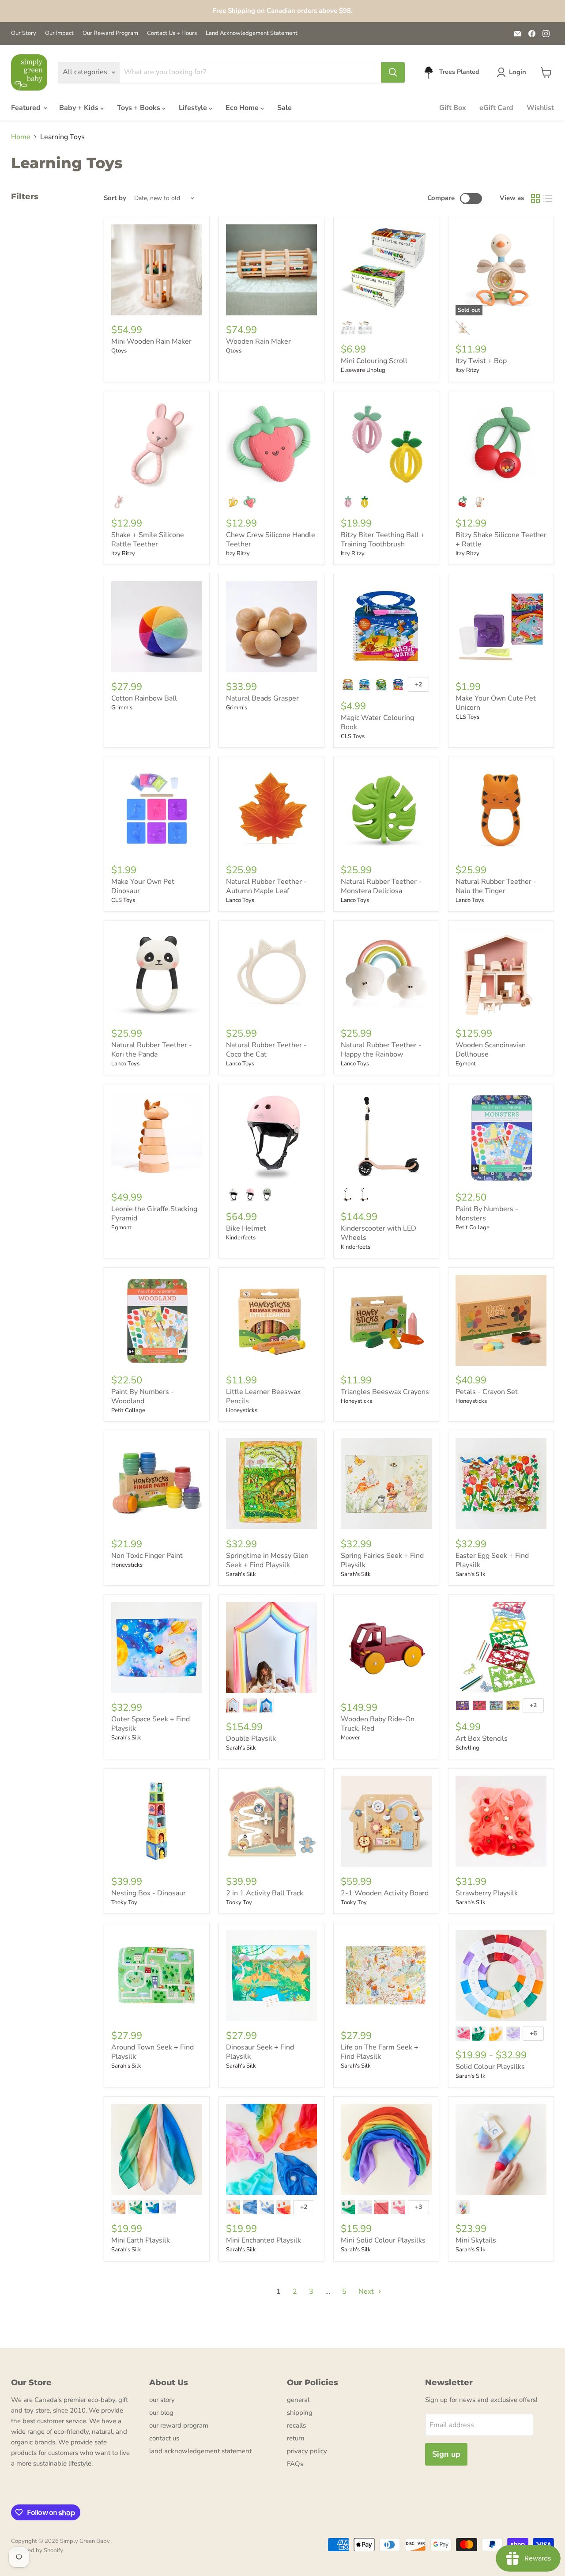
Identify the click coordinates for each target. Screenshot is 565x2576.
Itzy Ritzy (467, 370)
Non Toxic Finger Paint (147, 1556)
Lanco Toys (240, 900)
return (296, 2438)
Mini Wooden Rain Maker (151, 341)
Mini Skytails (476, 2240)
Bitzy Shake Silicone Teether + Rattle (501, 540)
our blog (161, 2413)
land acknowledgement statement (200, 2451)
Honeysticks (242, 1410)
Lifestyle (194, 108)
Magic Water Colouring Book (377, 722)
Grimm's (122, 708)
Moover (350, 1738)
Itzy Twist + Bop (481, 361)
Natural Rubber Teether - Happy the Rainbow (381, 1050)
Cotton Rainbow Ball (144, 698)
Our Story (24, 33)
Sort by (115, 198)
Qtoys (119, 351)
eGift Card (496, 108)
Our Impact (59, 33)
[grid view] (535, 198)
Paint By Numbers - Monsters (487, 1214)
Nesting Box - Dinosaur (149, 1893)
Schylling (467, 1748)
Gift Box (453, 108)
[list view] (548, 198)
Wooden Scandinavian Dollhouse (491, 1050)
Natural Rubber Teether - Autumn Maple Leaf (266, 886)
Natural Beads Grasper (262, 698)
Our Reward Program (110, 33)
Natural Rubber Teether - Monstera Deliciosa (381, 886)
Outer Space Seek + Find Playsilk (151, 1724)
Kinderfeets (241, 1238)
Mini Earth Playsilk (141, 2240)
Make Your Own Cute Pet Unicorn (496, 703)
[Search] (393, 72)
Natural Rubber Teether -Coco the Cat (266, 1050)
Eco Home (243, 108)
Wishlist (540, 108)
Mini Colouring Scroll (374, 361)
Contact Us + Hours (172, 33)
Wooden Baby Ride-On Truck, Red (378, 1724)
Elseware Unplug (363, 370)
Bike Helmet (246, 1228)
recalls (296, 2425)
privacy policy (307, 2451)
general (298, 2400)
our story (162, 2400)
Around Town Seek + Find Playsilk (153, 2052)
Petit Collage (473, 1227)
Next (367, 2292)
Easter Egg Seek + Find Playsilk (492, 1560)
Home (21, 137)
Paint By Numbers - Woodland (143, 1396)
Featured (27, 108)
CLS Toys (353, 736)
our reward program (179, 2425)
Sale (284, 108)
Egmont (466, 1064)
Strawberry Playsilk (487, 1893)
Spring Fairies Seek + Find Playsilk (382, 1560)
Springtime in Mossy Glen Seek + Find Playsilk (267, 1560)
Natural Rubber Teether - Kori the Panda (152, 1050)
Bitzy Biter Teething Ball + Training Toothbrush (383, 540)
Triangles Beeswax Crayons (385, 1392)
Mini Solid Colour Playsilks (383, 2240)
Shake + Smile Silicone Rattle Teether (148, 540)
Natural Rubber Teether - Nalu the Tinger (496, 886)
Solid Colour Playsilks (490, 2067)
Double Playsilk (251, 1739)
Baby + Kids (80, 108)
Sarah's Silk (241, 1574)
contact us (164, 2438)
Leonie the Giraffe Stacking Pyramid (154, 1214)
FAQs (295, 2464)
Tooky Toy (124, 1902)
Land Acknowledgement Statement (252, 33)
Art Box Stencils (482, 1739)
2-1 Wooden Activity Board (385, 1893)
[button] (513, 72)
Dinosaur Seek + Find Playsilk (260, 2052)
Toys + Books (139, 108)
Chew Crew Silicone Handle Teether (271, 540)
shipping (300, 2413)
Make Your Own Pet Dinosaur (143, 886)
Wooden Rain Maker (258, 341)
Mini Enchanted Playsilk (264, 2240)
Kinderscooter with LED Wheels (379, 1233)
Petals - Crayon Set (487, 1392)
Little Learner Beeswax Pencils (263, 1396)
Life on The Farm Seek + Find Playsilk (380, 2052)
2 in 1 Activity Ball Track (265, 1893)
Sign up (446, 2454)
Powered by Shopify (37, 2550)
